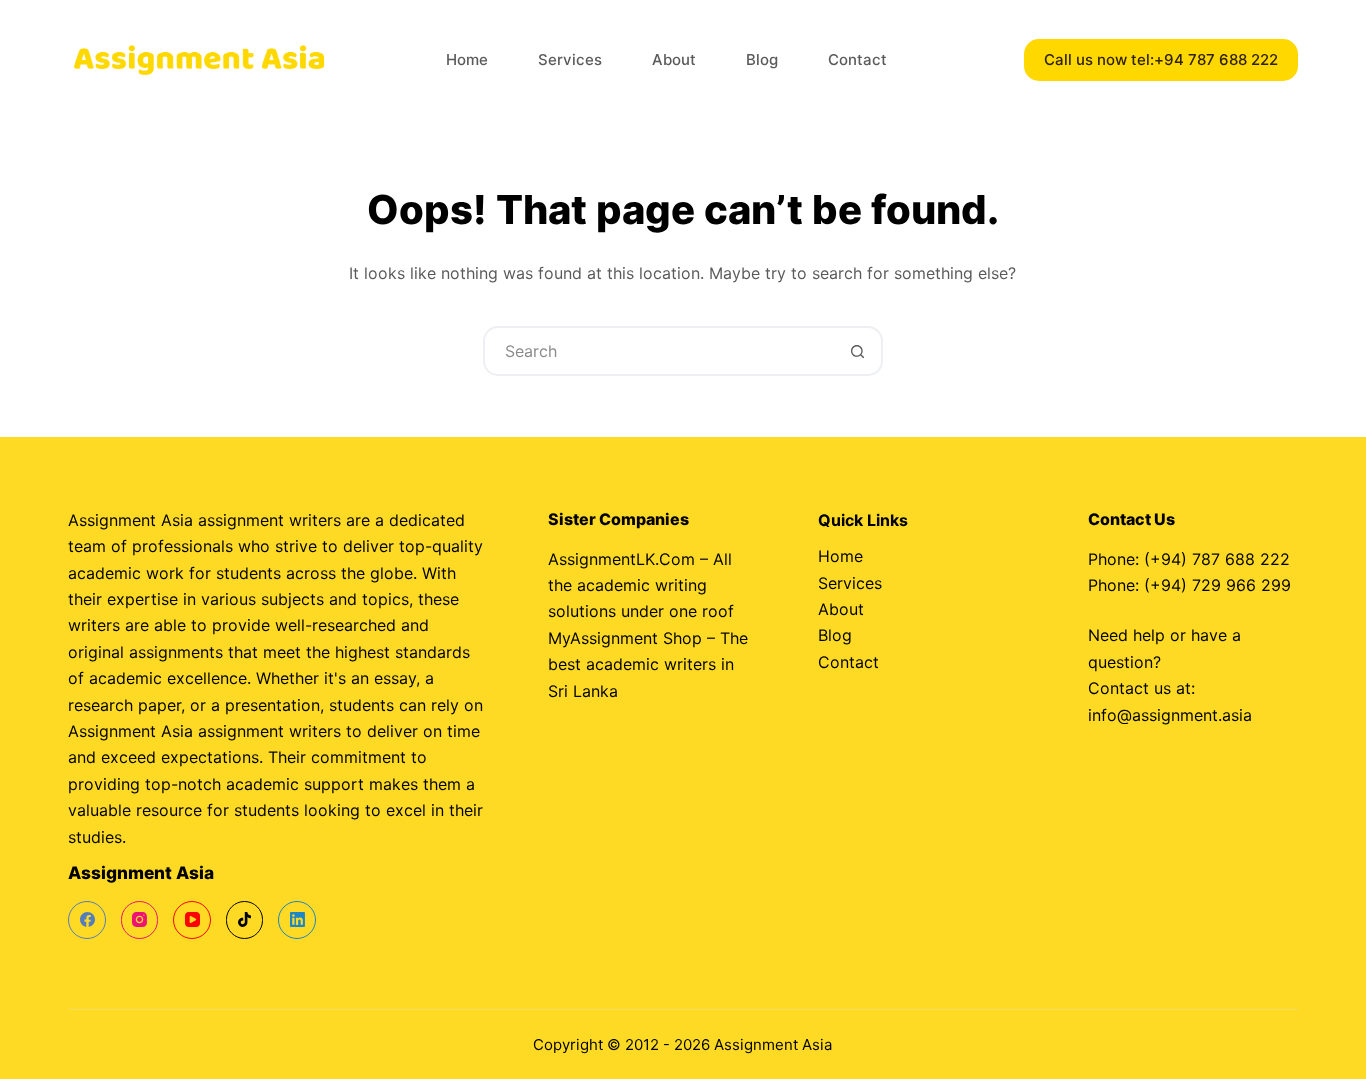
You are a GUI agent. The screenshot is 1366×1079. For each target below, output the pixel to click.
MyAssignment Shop (625, 638)
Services (570, 59)
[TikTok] (245, 920)
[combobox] (660, 351)
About (674, 59)
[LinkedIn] (297, 920)
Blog (762, 59)
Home (467, 59)
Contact (857, 59)
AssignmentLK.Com (621, 559)
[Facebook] (87, 920)
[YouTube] (192, 920)
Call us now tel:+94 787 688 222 (1161, 59)
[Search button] (858, 351)
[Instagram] (140, 920)
